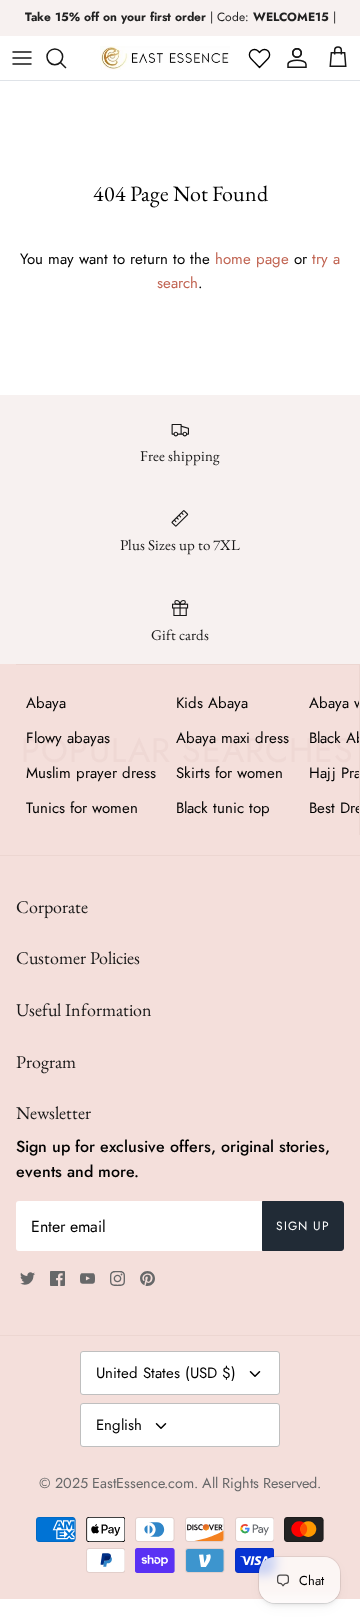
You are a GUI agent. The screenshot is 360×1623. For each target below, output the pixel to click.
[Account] (293, 58)
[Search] (66, 58)
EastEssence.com (143, 1483)
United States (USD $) (166, 1373)
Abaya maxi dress (232, 738)
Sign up (303, 1226)
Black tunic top (223, 808)
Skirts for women (229, 773)
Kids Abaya (212, 703)
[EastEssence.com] (165, 58)
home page (252, 259)
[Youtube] (87, 1278)
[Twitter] (27, 1278)
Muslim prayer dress (91, 773)
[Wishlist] (257, 58)
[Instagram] (117, 1278)
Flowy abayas (68, 738)
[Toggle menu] (22, 58)
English (119, 1425)
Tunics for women (82, 808)
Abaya (46, 703)
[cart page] (338, 58)
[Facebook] (57, 1278)
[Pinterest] (147, 1278)
